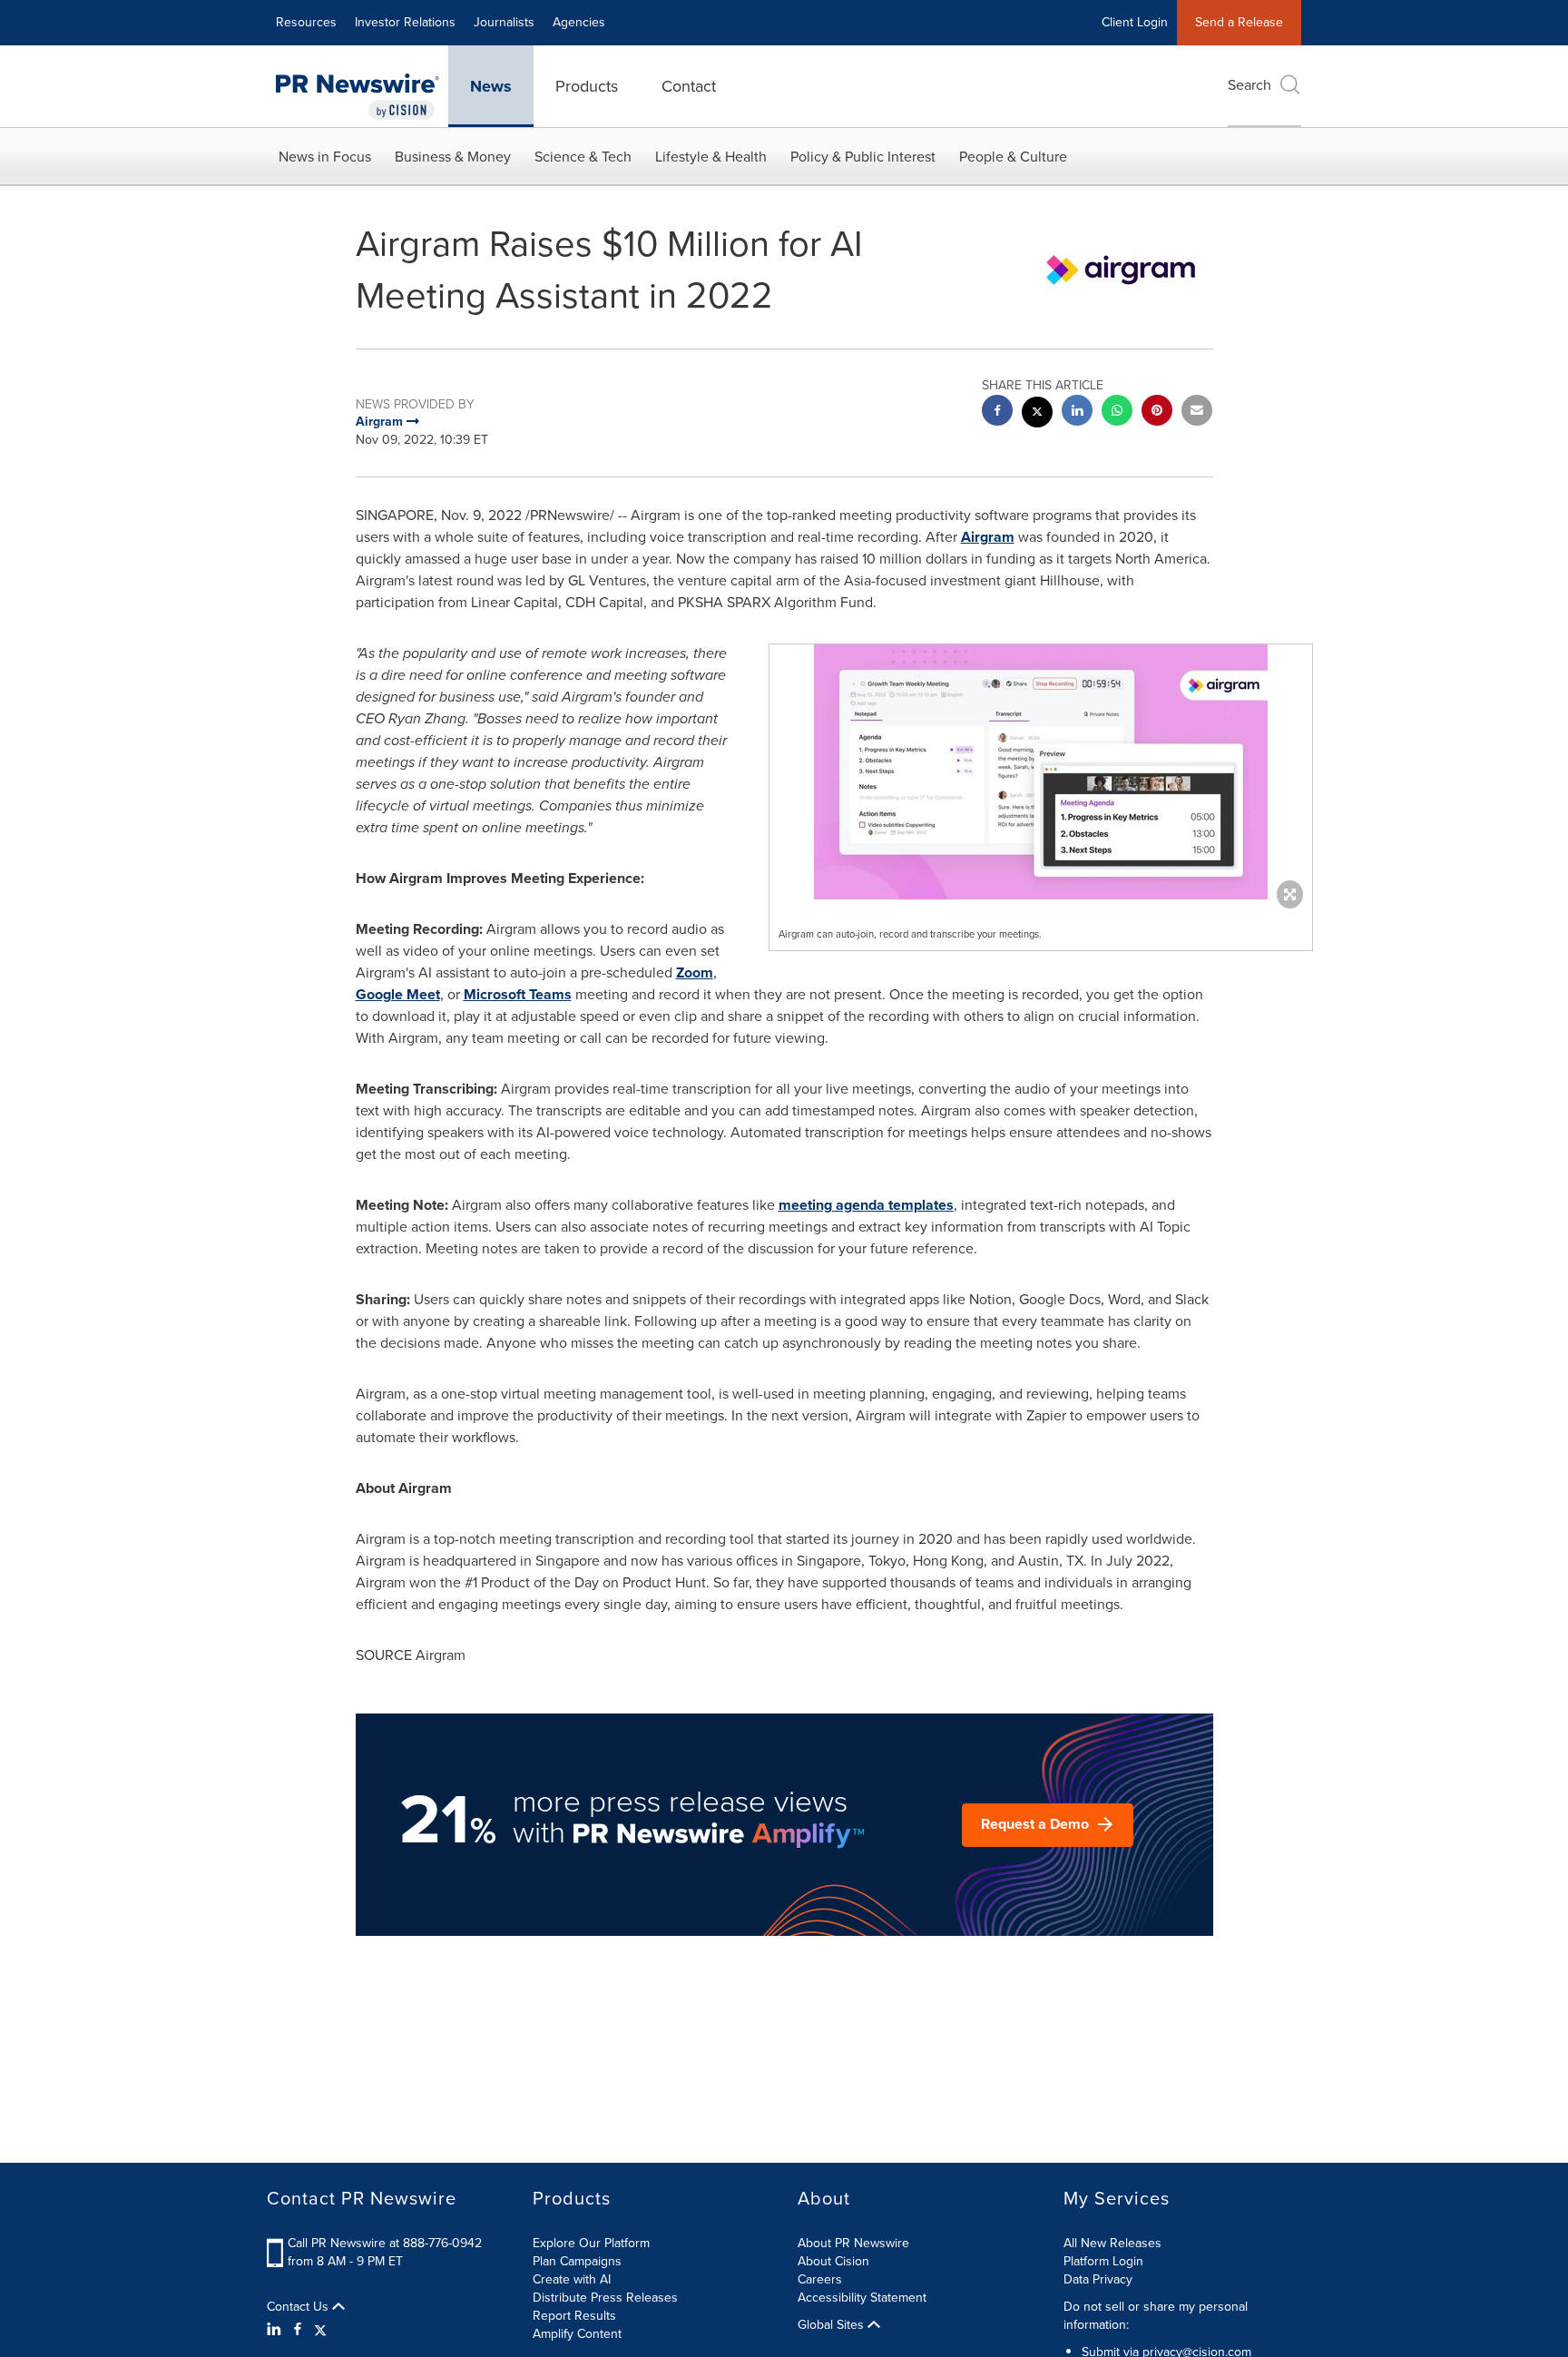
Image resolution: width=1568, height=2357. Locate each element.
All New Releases (1112, 2243)
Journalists (504, 22)
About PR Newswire (853, 2243)
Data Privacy (1098, 2279)
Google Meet (398, 994)
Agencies (579, 22)
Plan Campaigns (577, 2261)
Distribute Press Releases (605, 2298)
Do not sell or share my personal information (1156, 2316)
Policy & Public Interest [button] (863, 157)
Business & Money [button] (453, 157)
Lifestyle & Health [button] (711, 157)
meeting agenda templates (866, 1205)
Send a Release (1239, 22)
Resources (306, 22)
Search (1249, 85)
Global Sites (833, 2325)
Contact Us (299, 2307)
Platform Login (1103, 2261)
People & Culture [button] (1013, 157)
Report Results (574, 2316)
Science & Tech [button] (583, 157)
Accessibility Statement (862, 2298)
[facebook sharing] (997, 412)
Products (587, 86)
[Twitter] (320, 2330)
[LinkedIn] (276, 2330)
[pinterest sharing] (1157, 412)
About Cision (833, 2261)
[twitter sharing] (1037, 414)
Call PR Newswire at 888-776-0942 (385, 2243)
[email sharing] (1197, 412)
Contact (689, 86)
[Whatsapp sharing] (1117, 412)
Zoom (695, 972)
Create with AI (572, 2279)
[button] (1041, 772)
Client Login (1135, 22)
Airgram (988, 537)
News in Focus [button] (325, 157)
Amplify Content (577, 2334)
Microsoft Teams (518, 994)
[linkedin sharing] (1077, 412)
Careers (820, 2279)
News (491, 86)
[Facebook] (298, 2330)
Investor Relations (405, 22)
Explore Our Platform (591, 2243)
